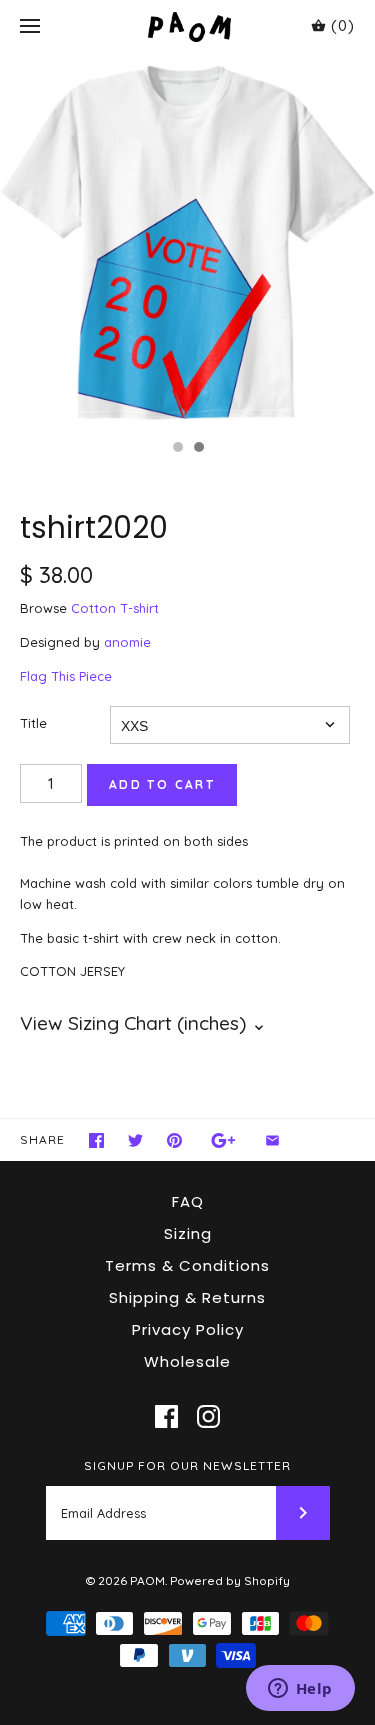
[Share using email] (272, 1140)
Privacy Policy (188, 1329)
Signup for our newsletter (187, 1465)
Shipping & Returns (187, 1297)
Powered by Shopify (230, 1580)
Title (33, 723)
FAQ (188, 1201)
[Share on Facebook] (96, 1140)
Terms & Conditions (187, 1265)
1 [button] (177, 449)
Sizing (188, 1233)
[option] (187, 241)
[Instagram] (208, 1416)
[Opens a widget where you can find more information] (300, 1690)
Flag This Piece (66, 676)
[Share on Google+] (223, 1140)
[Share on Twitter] (135, 1140)
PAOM (147, 1580)
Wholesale (187, 1361)
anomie (127, 642)
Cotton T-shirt (115, 608)
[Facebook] (166, 1416)
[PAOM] (187, 26)
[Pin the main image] (174, 1140)
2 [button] (198, 449)
